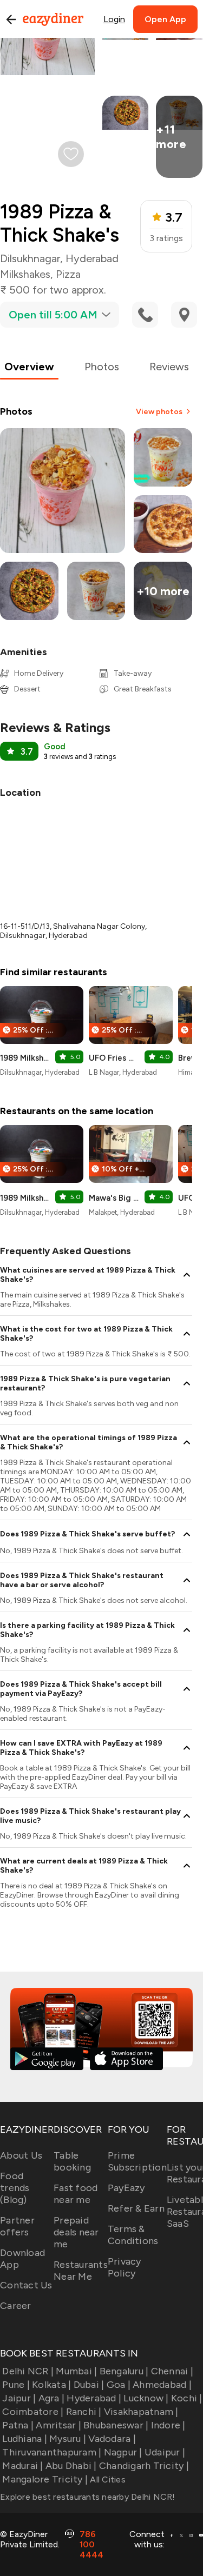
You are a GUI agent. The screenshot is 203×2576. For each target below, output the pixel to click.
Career (16, 2306)
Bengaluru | (124, 2371)
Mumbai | (76, 2371)
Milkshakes (25, 274)
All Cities (107, 2480)
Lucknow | (146, 2398)
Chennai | (172, 2371)
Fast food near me (76, 2194)
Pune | (16, 2385)
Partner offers (17, 2226)
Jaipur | (19, 2398)
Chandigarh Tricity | (144, 2466)
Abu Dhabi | (71, 2466)
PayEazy (126, 2188)
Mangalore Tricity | (45, 2479)
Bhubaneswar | (116, 2425)
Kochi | (187, 2398)
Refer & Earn (136, 2208)
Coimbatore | (33, 2412)
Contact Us (26, 2285)
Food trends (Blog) (15, 2188)
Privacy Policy (125, 2267)
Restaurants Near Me (81, 2271)
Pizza (68, 274)
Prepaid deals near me (76, 2232)
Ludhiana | (25, 2439)
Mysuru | (68, 2439)
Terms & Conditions (133, 2235)
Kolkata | (51, 2385)
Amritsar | (58, 2425)
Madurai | (22, 2466)
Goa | (119, 2385)
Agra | (51, 2398)
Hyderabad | (94, 2398)
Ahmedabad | (162, 2385)
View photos (159, 412)
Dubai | (89, 2385)
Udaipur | (165, 2452)
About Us (21, 2155)
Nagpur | (123, 2452)
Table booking (72, 2161)
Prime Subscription (137, 2161)
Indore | (168, 2425)
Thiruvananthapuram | (52, 2452)
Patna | (18, 2425)
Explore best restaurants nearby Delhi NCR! (88, 2497)
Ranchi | (84, 2412)
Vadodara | (112, 2439)
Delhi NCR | (28, 2371)
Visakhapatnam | (141, 2412)
